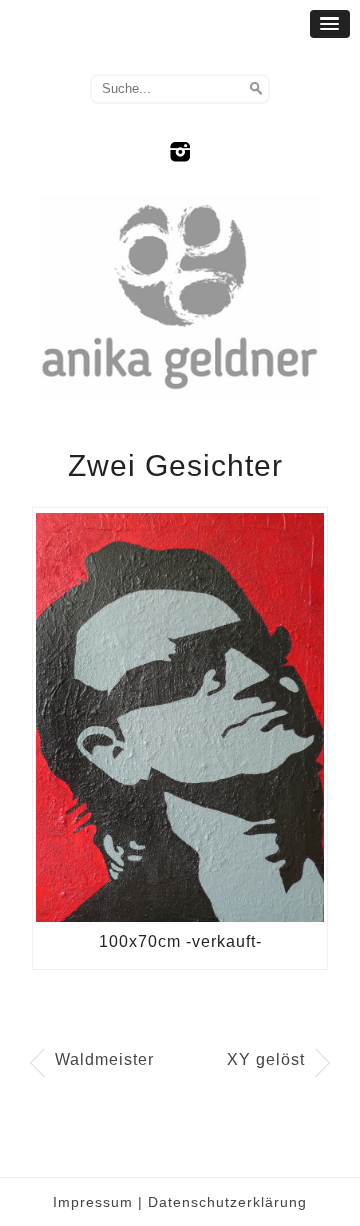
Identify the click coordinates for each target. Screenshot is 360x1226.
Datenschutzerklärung (227, 1202)
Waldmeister (104, 1059)
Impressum (93, 1202)
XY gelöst (266, 1059)
